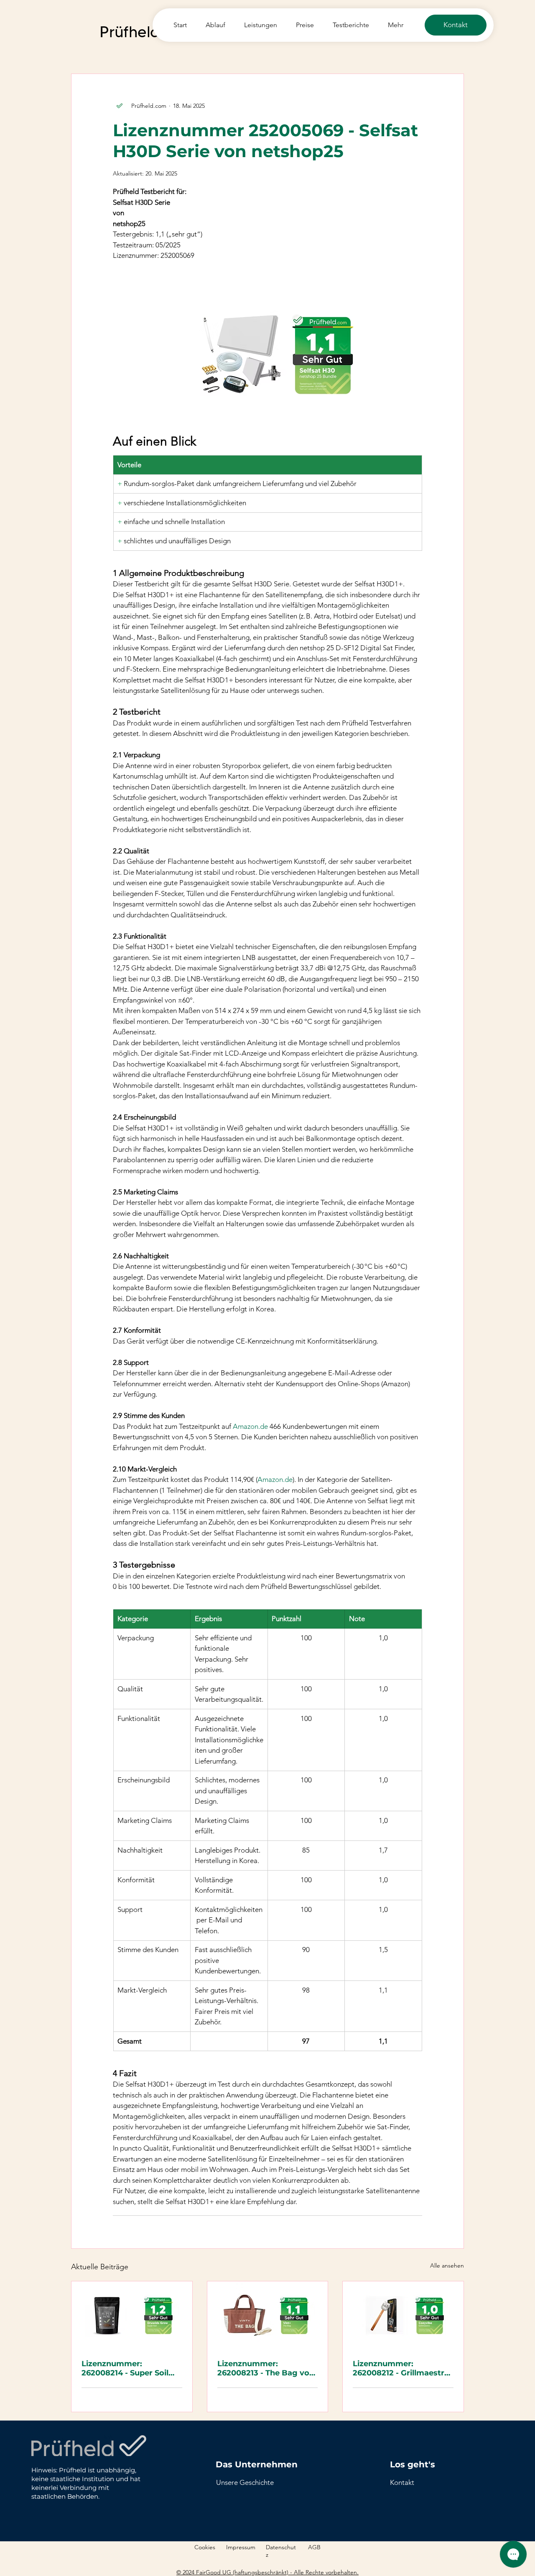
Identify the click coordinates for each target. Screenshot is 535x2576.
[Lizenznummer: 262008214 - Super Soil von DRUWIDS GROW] (132, 2315)
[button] (402, 2482)
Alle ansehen (447, 2265)
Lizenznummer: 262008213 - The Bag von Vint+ (266, 2368)
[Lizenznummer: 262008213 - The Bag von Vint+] (268, 2315)
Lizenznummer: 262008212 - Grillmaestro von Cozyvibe (401, 2368)
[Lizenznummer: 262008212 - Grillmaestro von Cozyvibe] (403, 2315)
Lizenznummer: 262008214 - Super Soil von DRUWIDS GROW (125, 2368)
